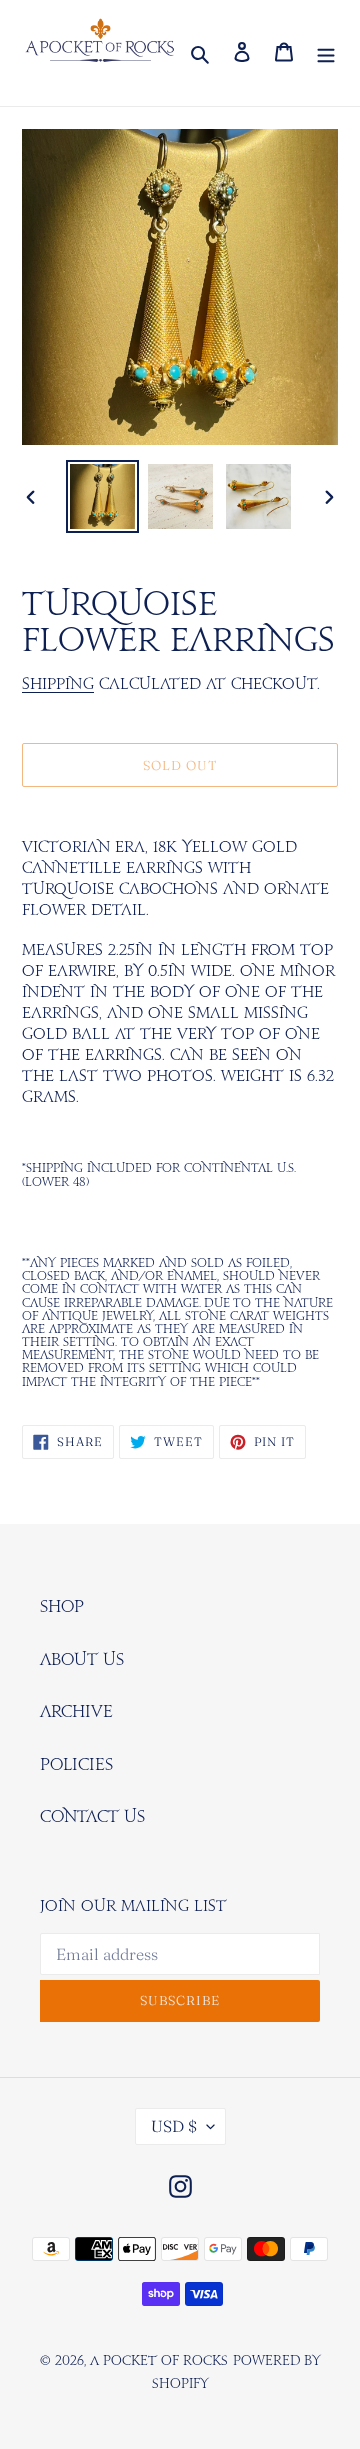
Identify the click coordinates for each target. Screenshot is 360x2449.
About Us (82, 1660)
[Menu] (326, 53)
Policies (76, 1765)
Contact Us (92, 1817)
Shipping (58, 684)
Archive (76, 1712)
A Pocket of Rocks (159, 2361)
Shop (62, 1607)
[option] (102, 496)
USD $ (174, 2126)
